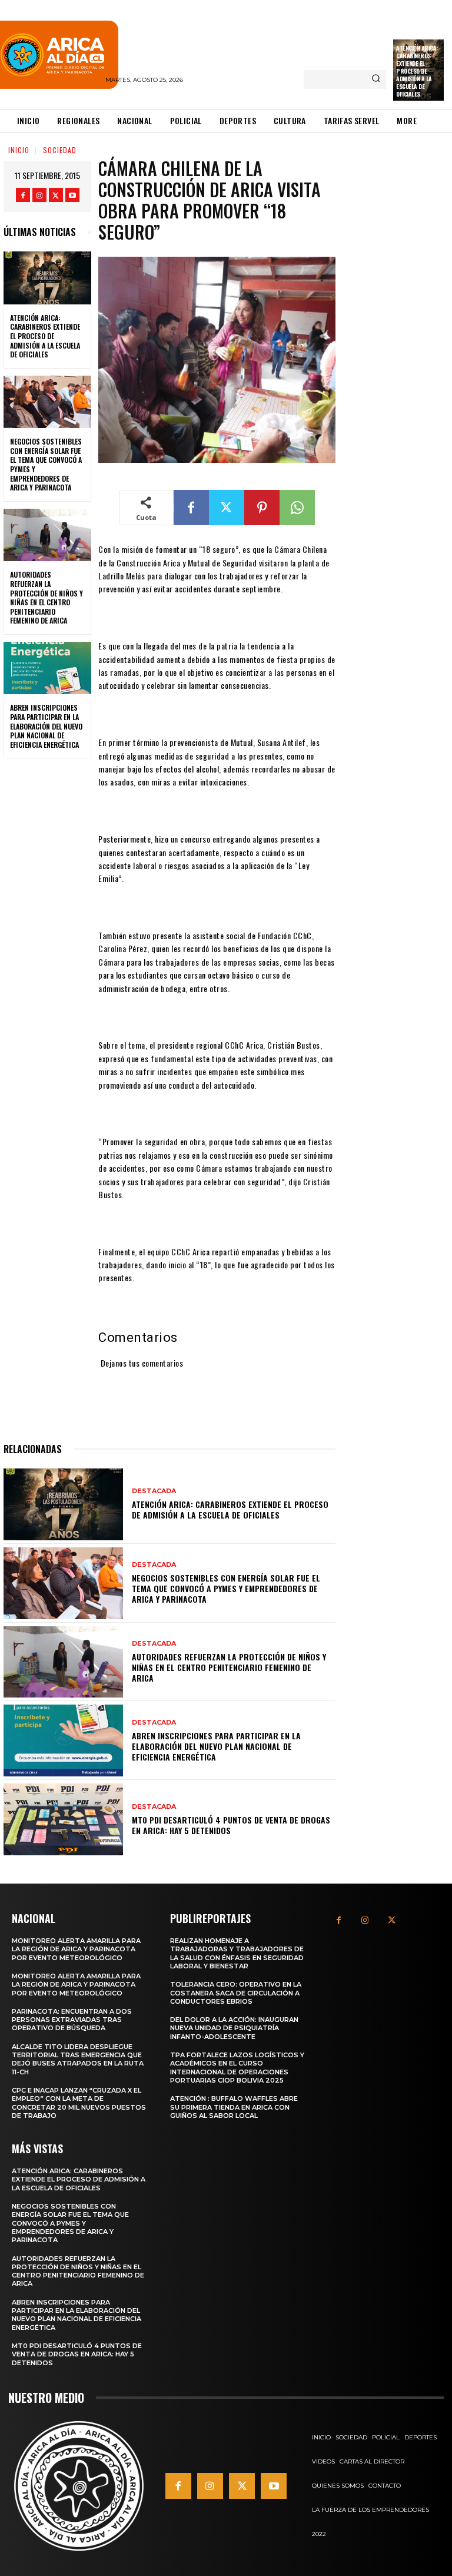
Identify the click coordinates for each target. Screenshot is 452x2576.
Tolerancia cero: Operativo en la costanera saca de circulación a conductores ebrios (236, 1993)
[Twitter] (56, 195)
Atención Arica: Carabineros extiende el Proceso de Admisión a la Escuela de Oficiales (417, 71)
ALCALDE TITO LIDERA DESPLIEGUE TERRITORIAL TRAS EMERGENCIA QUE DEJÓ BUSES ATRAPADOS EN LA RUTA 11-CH (78, 2059)
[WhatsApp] (297, 508)
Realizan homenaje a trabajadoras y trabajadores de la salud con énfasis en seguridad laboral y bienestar (237, 1953)
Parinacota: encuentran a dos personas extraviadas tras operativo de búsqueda (72, 2020)
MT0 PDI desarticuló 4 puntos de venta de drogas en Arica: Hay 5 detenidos (231, 1825)
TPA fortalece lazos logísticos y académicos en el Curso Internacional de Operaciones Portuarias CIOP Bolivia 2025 (237, 2068)
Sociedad (60, 150)
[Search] (376, 79)
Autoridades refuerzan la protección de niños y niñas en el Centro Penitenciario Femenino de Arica (46, 597)
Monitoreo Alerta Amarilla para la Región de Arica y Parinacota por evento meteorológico (76, 1949)
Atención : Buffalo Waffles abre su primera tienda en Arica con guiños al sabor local (234, 2107)
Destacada (154, 1491)
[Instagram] (39, 195)
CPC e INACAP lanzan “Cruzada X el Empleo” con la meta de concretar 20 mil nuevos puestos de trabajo (79, 2103)
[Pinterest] (262, 508)
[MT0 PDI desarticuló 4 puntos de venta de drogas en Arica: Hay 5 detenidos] (63, 1819)
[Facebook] (23, 195)
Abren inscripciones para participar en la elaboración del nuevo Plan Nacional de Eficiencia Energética (46, 726)
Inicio (19, 150)
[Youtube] (72, 195)
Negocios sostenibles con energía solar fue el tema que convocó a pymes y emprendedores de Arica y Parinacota (46, 464)
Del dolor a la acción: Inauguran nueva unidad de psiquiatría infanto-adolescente (234, 2028)
